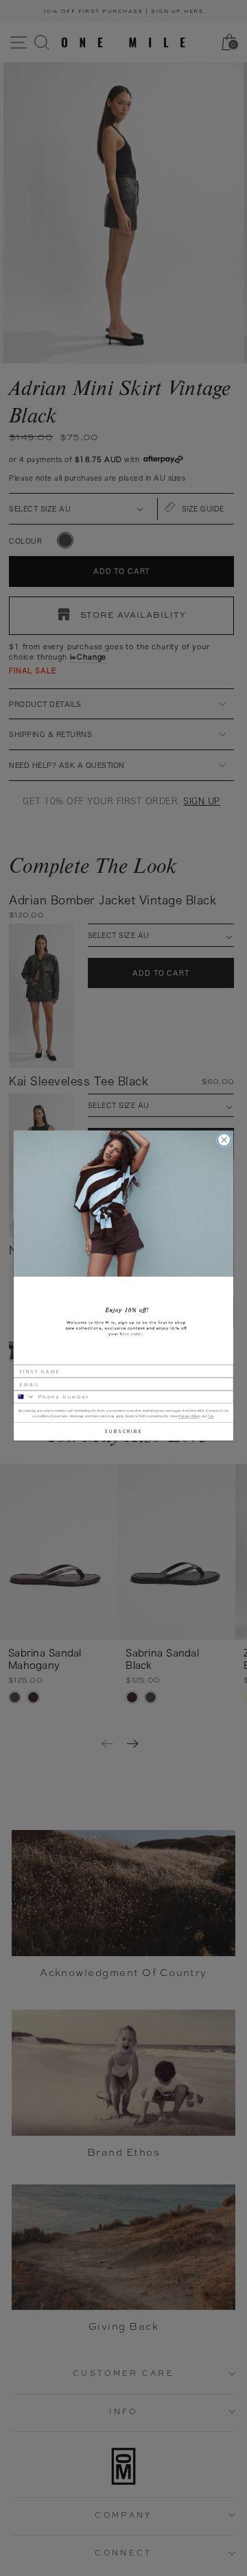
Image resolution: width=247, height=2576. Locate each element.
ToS (211, 1416)
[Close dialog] (224, 1140)
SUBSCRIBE (123, 1431)
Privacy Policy (189, 1416)
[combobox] (24, 1397)
